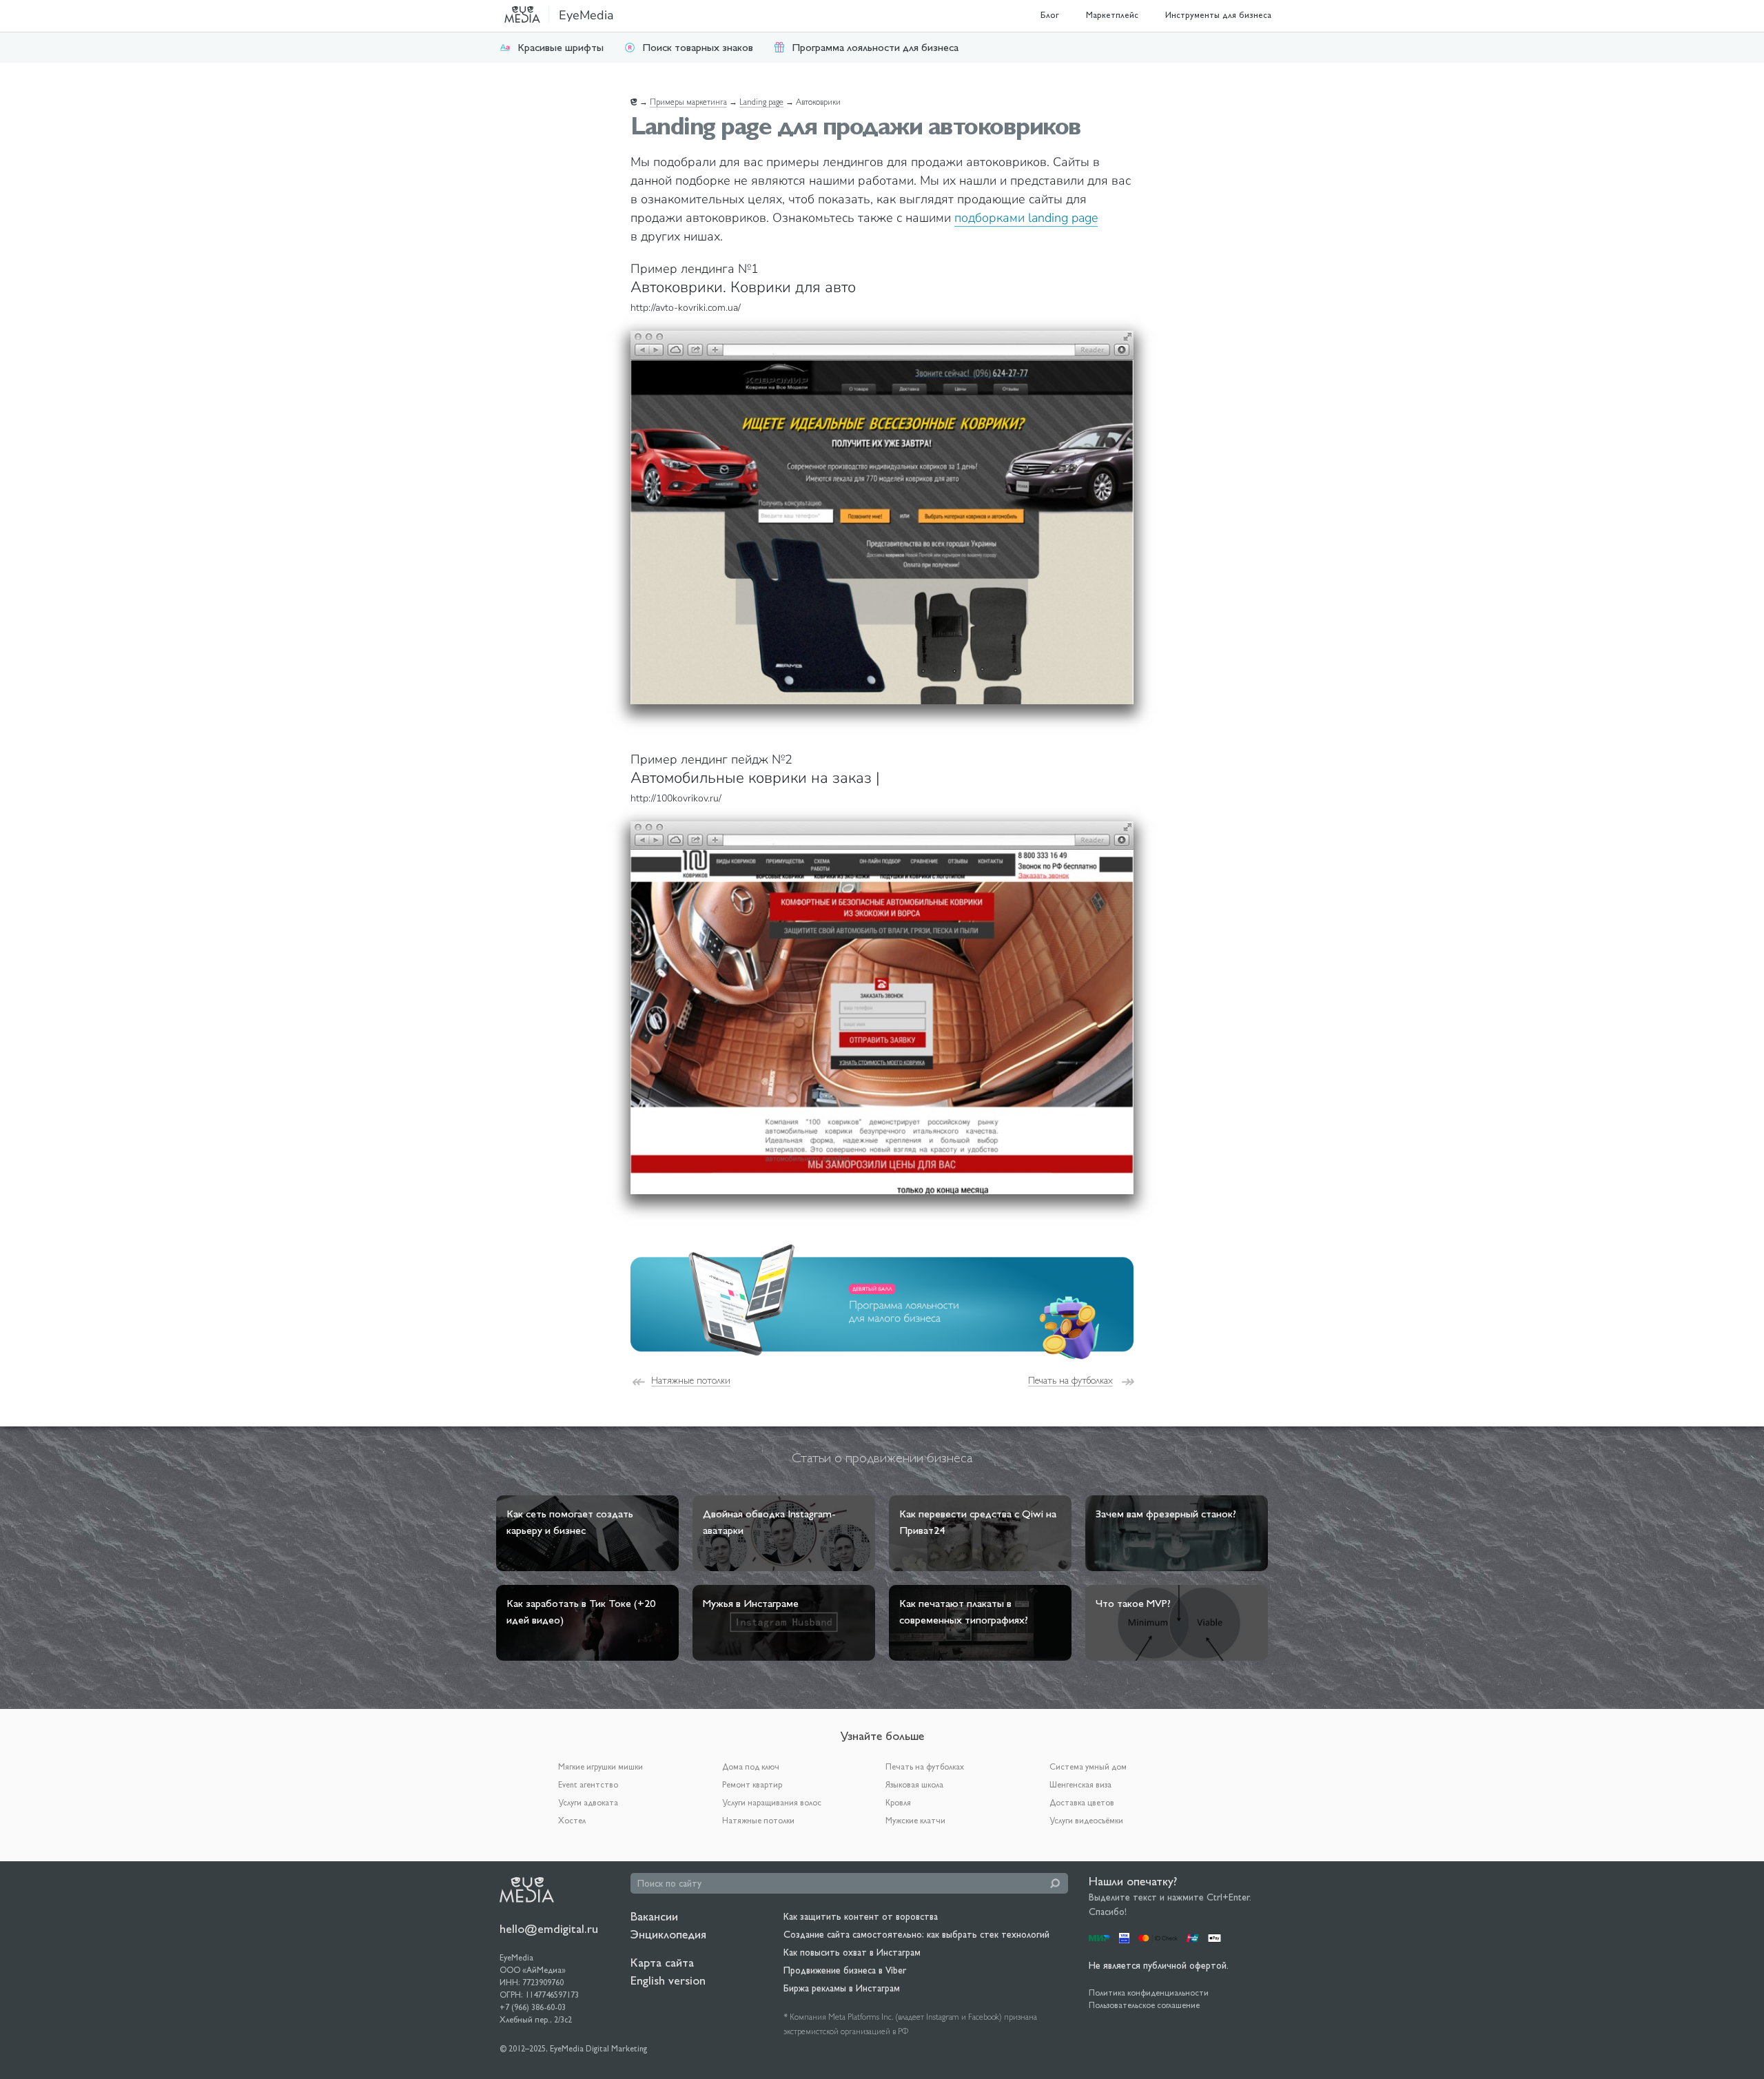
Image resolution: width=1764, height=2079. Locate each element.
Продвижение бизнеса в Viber (845, 1970)
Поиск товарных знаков (698, 47)
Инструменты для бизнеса (1218, 15)
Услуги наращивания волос (772, 1803)
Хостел (572, 1821)
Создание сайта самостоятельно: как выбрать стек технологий (916, 1934)
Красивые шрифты (561, 47)
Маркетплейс (1112, 15)
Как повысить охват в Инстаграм (852, 1952)
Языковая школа (914, 1785)
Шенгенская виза (1080, 1785)
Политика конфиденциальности (1149, 1993)
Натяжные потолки (691, 1380)
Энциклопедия (668, 1934)
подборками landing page (1026, 218)
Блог (1050, 15)
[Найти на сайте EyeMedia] (1055, 1883)
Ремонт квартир (752, 1785)
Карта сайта (662, 1962)
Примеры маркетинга (688, 102)
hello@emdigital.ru (549, 1928)
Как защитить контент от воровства (861, 1916)
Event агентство (588, 1785)
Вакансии (654, 1916)
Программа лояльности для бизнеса (875, 47)
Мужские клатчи (915, 1821)
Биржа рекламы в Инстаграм (842, 1988)
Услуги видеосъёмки (1086, 1821)
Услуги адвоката (588, 1803)
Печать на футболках (1070, 1380)
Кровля (898, 1803)
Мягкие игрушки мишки (601, 1767)
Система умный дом (1088, 1767)
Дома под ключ (751, 1767)
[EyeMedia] (527, 1889)
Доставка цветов (1082, 1803)
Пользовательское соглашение (1144, 2005)
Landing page (761, 102)
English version (668, 1980)
